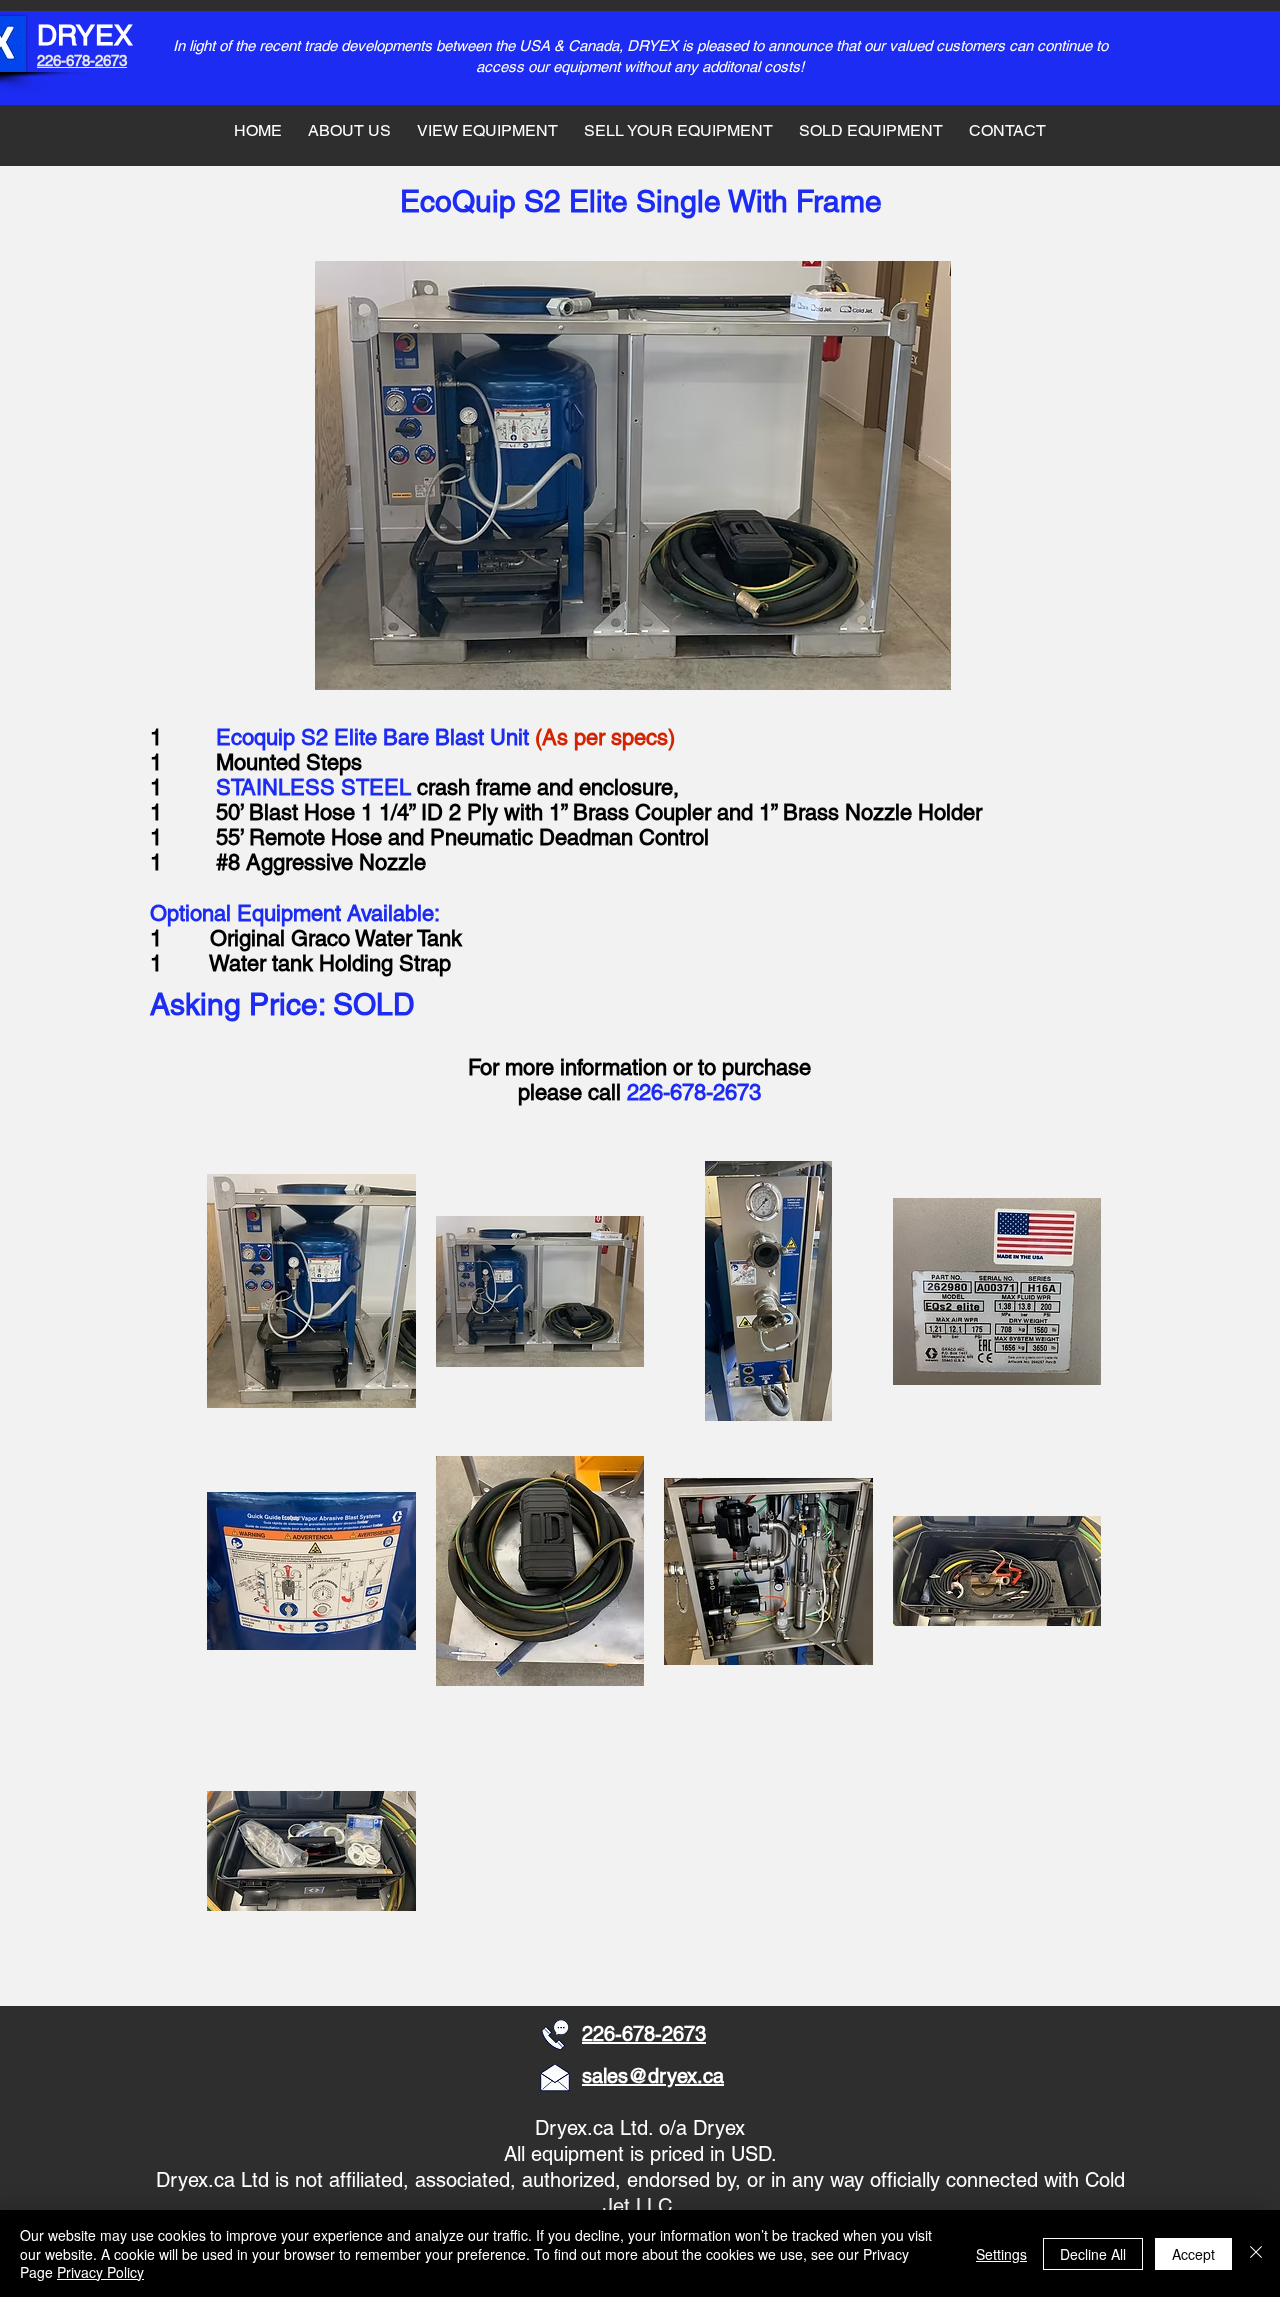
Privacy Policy (100, 2272)
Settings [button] (1001, 2254)
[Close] (1256, 2253)
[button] (311, 1291)
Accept (1193, 2254)
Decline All (1093, 2254)
